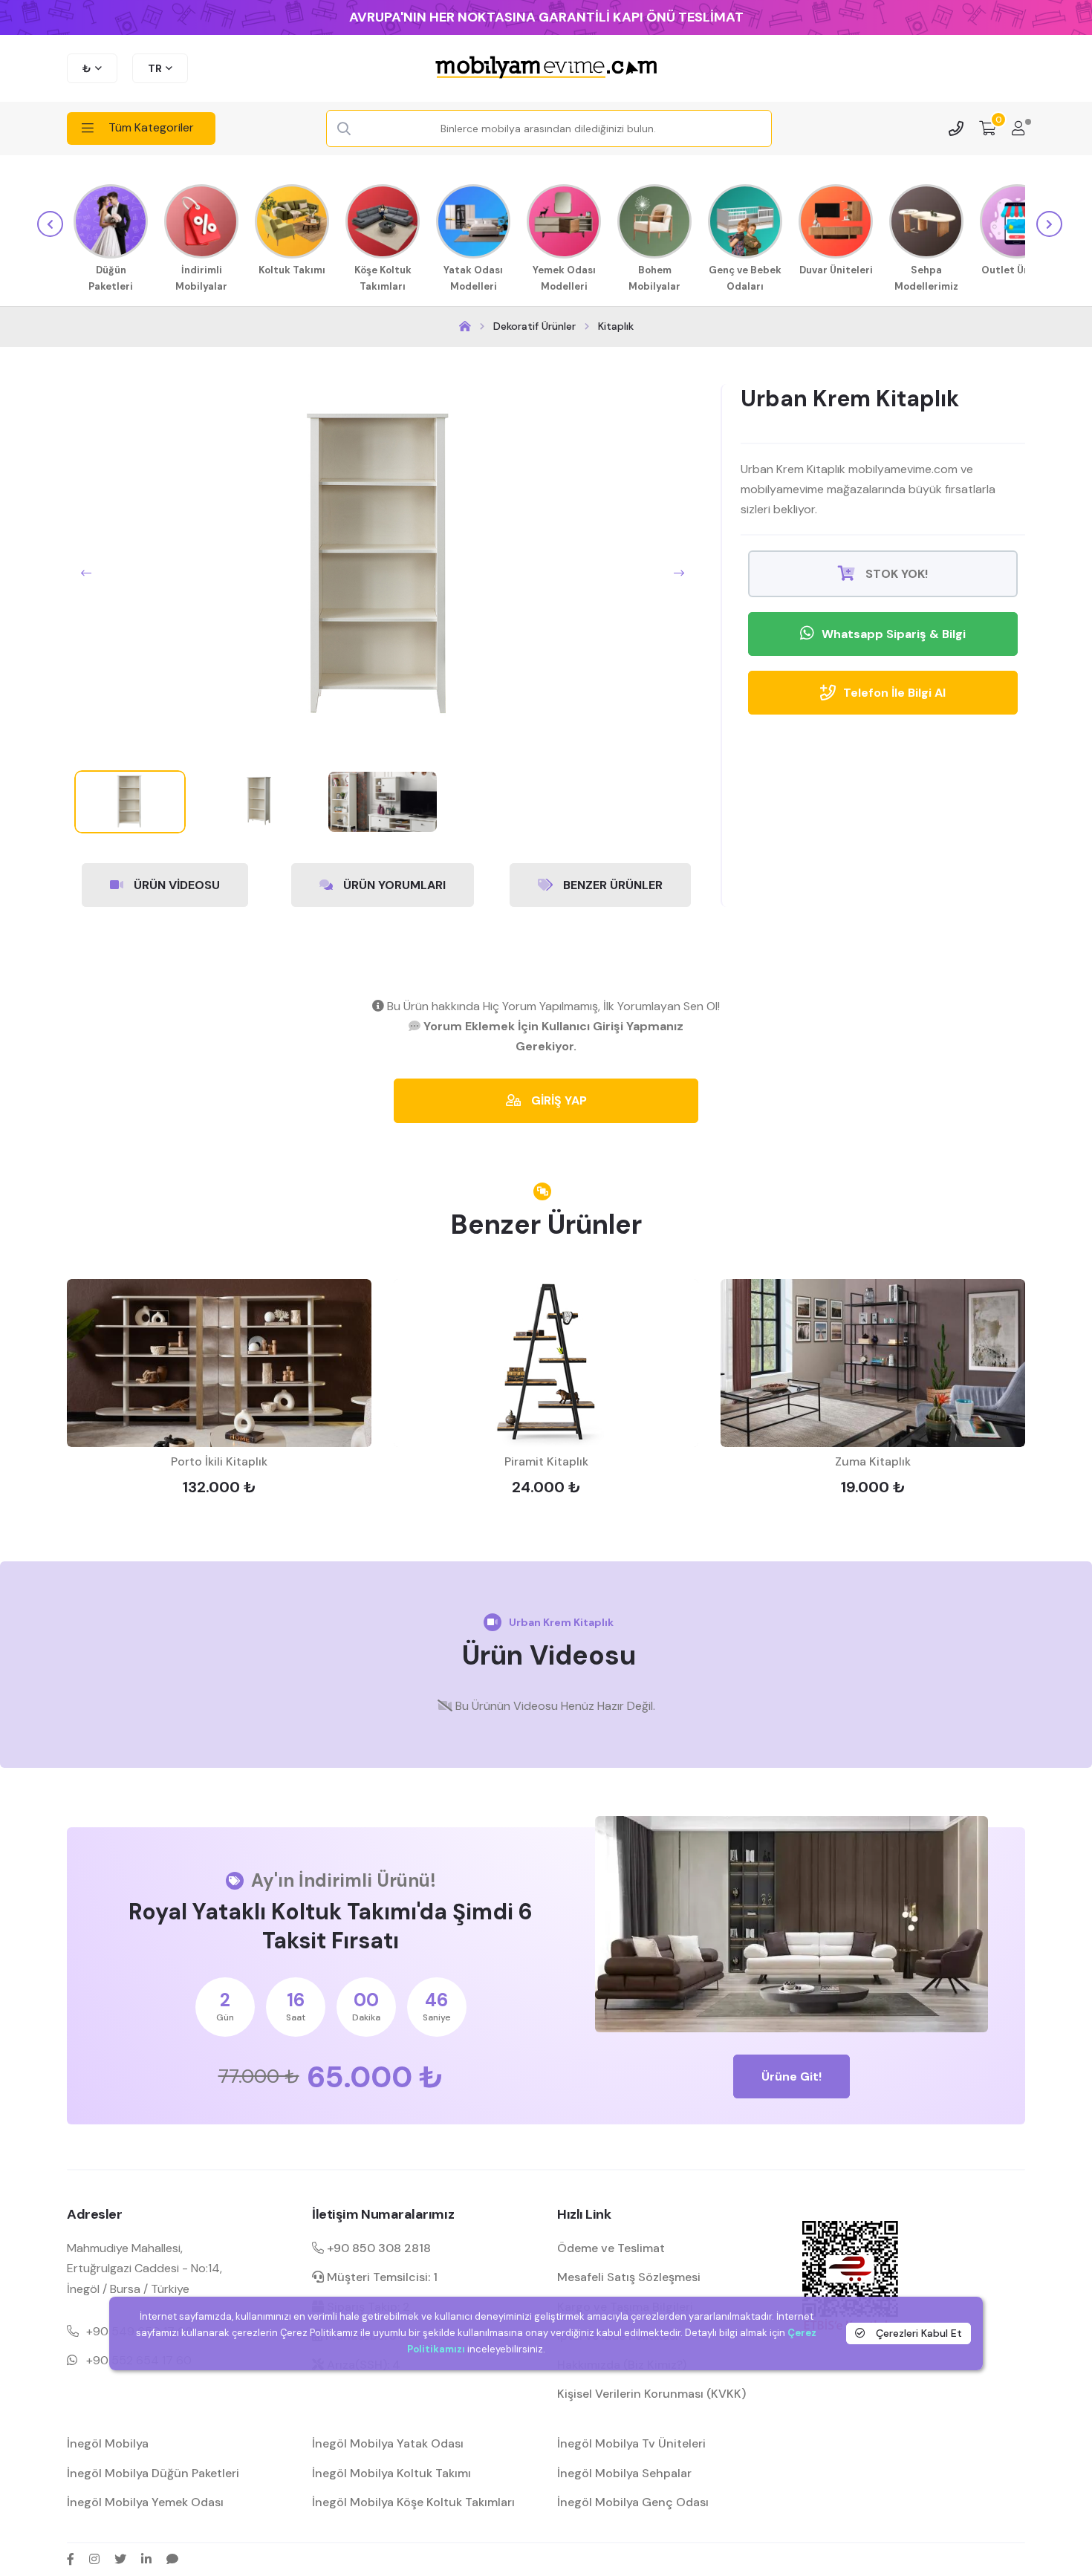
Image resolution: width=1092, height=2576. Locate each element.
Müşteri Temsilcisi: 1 (381, 2277)
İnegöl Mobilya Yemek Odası (145, 2502)
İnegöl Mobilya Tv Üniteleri (631, 2443)
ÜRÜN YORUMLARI (393, 885)
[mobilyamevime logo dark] (546, 68)
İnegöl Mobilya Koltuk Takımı (391, 2473)
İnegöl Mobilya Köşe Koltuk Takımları (413, 2502)
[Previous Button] (86, 573)
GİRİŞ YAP (558, 1100)
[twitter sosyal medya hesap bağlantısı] (120, 2559)
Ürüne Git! (792, 2076)
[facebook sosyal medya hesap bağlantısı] (71, 2559)
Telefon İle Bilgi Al (894, 693)
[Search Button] (344, 129)
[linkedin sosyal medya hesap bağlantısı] (146, 2559)
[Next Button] (679, 573)
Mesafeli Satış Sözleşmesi (629, 2277)
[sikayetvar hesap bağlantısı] (172, 2559)
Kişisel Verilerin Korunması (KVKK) (651, 2394)
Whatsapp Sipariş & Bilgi (894, 634)
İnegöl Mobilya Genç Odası (633, 2502)
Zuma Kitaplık (873, 1461)
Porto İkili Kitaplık (219, 1461)
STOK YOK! (895, 574)
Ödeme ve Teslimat (611, 2248)
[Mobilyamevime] (465, 326)
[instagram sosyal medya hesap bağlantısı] (94, 2559)
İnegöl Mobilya (108, 2443)
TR (155, 68)
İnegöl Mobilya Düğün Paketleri (153, 2473)
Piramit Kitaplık (546, 1461)
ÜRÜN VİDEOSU (175, 885)
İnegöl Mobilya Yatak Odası (388, 2443)
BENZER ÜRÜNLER (611, 885)
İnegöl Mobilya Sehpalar (624, 2473)
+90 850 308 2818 (377, 2248)
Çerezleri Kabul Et (917, 2333)
